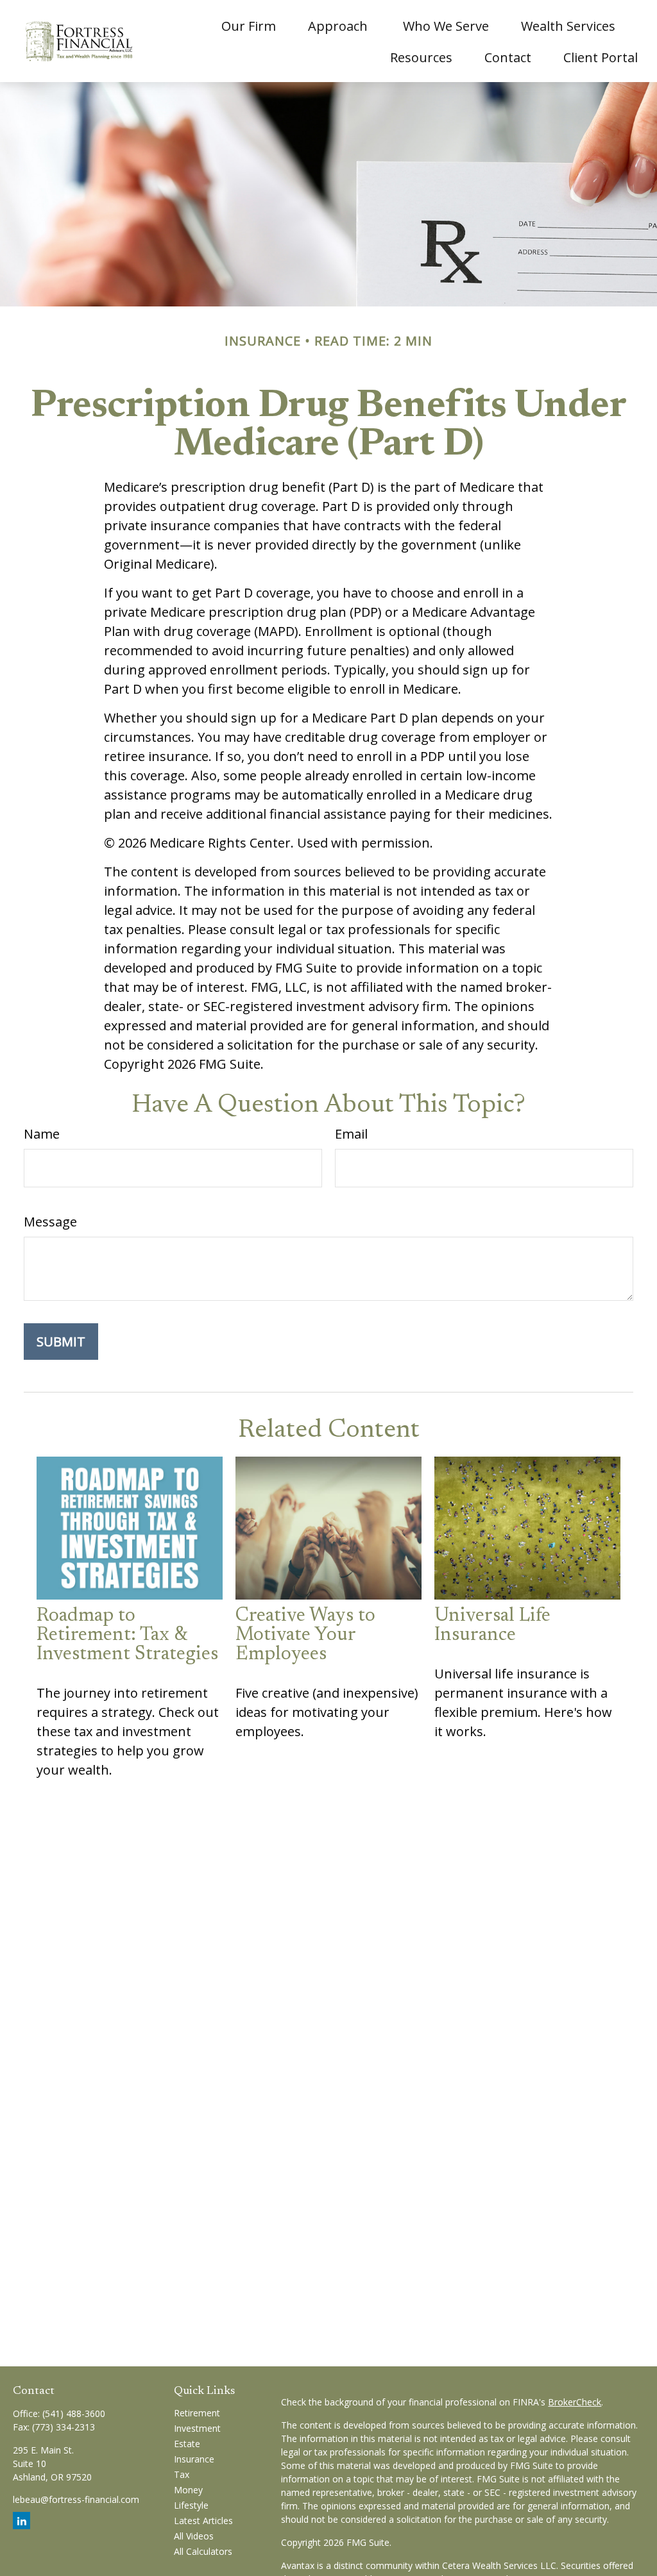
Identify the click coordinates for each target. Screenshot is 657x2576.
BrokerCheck (575, 2402)
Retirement (197, 2413)
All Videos (194, 2536)
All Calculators (203, 2551)
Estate (187, 2444)
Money (188, 2490)
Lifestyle (191, 2505)
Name (42, 1134)
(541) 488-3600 (74, 2413)
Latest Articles (203, 2521)
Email (351, 1134)
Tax (182, 2474)
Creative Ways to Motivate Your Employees (305, 1635)
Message (50, 1222)
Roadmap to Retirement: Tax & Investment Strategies (127, 1635)
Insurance (194, 2459)
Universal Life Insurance (492, 1626)
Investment (197, 2428)
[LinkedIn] (21, 2521)
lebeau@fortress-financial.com (76, 2499)
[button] (249, 25)
